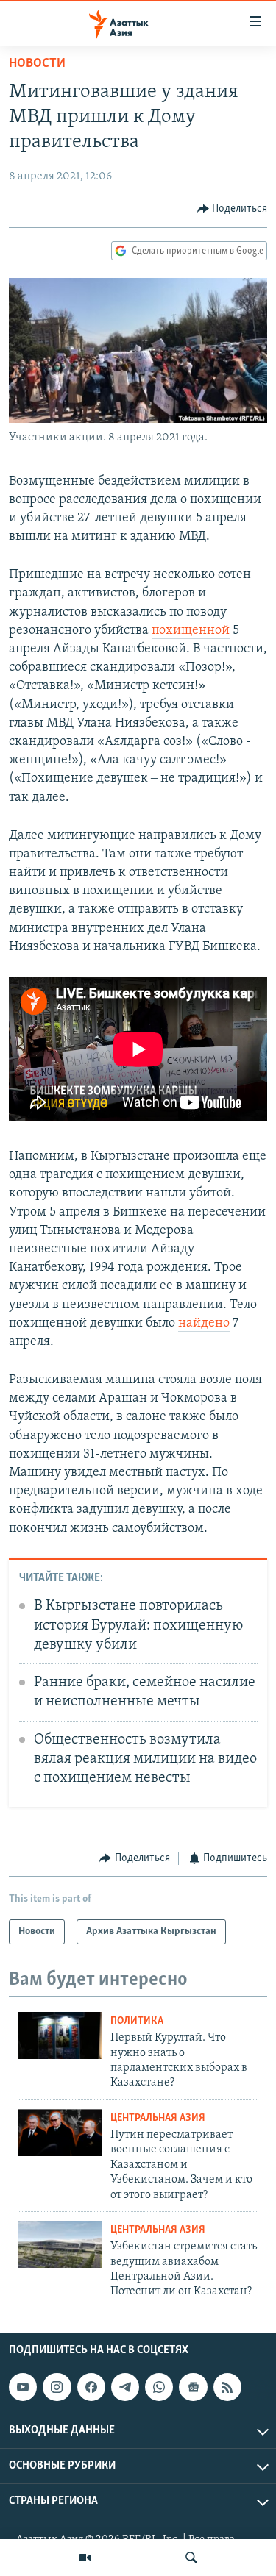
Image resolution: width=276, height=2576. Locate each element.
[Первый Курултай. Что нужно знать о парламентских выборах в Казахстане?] (60, 2036)
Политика (137, 2021)
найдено (204, 1324)
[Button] (233, 209)
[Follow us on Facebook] (91, 2387)
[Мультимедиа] (85, 2558)
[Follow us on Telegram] (125, 2387)
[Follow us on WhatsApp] (159, 2387)
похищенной (191, 631)
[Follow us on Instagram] (57, 2387)
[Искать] (191, 2558)
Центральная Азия (158, 2118)
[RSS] (227, 2387)
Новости (37, 64)
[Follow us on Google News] (193, 2387)
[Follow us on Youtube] (23, 2387)
